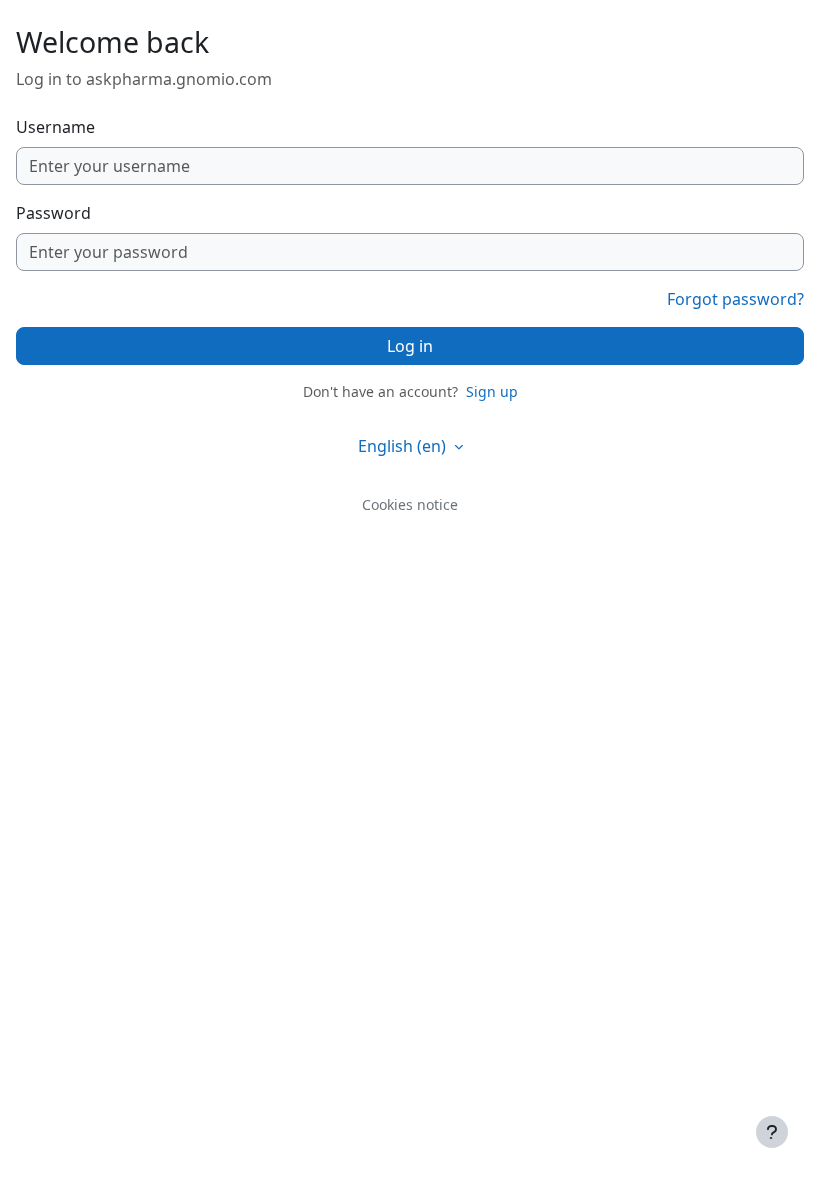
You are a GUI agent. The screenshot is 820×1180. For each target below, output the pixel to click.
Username (55, 127)
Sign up (492, 391)
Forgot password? (735, 299)
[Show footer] (772, 1132)
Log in (410, 346)
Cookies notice (410, 504)
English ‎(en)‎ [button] (404, 446)
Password (53, 213)
